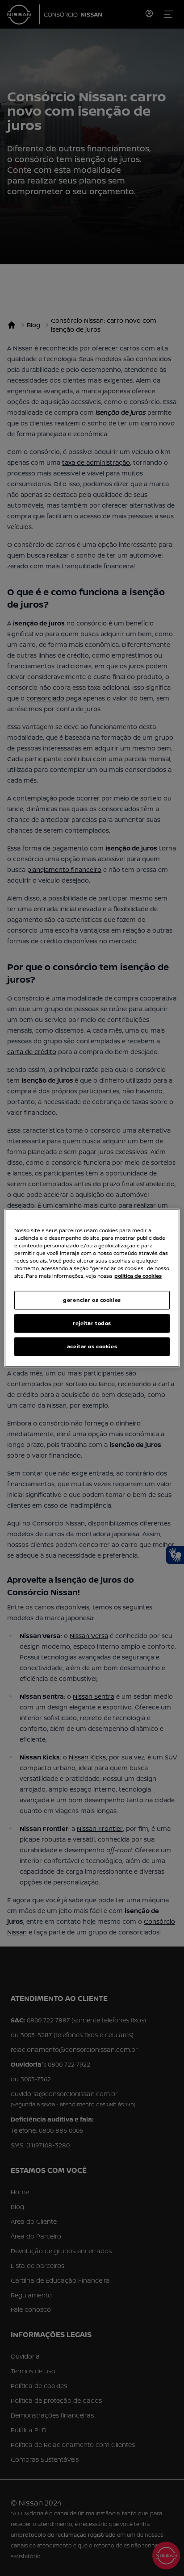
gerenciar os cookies (92, 1300)
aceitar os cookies (92, 1347)
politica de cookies (138, 1276)
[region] (92, 1288)
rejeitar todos (92, 1323)
